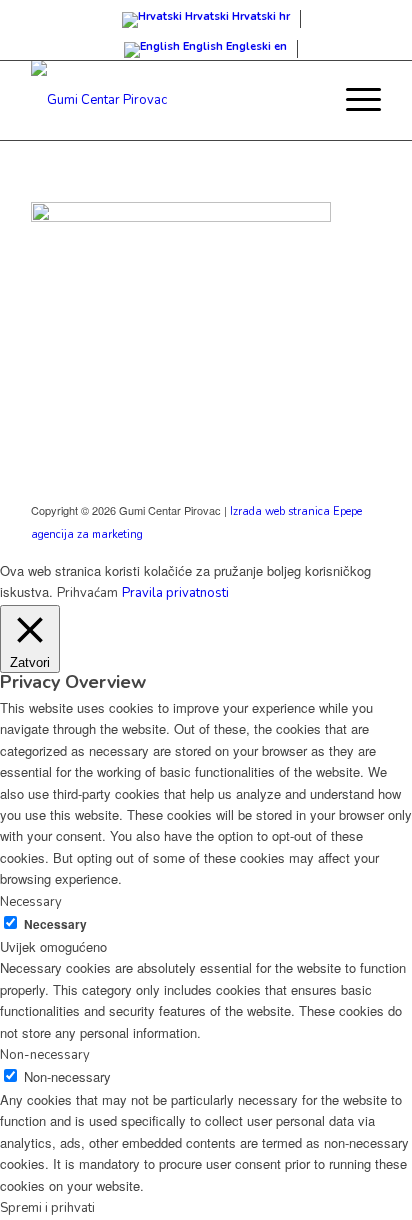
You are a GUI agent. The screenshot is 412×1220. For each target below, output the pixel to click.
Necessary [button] (31, 902)
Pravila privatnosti (175, 593)
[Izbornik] (353, 100)
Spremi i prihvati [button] (47, 1208)
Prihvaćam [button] (87, 593)
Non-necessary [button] (45, 1055)
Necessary (55, 924)
